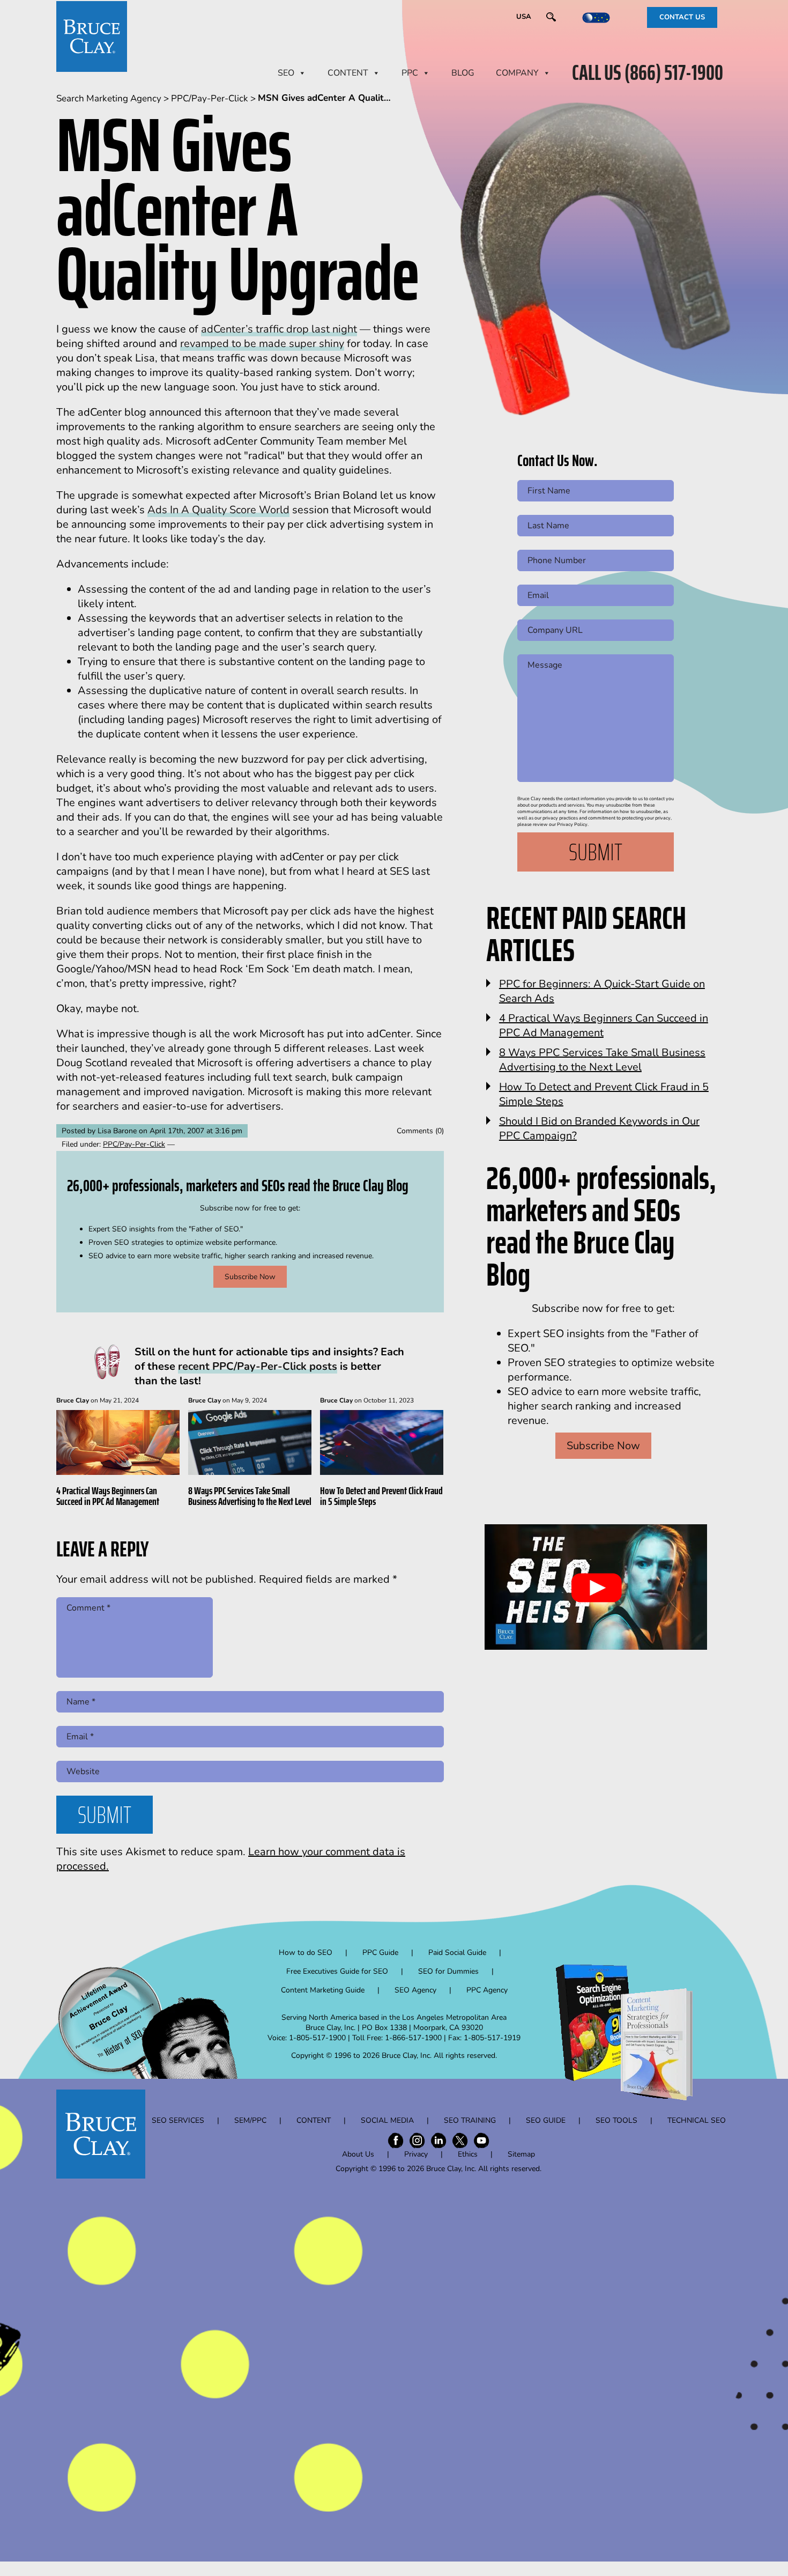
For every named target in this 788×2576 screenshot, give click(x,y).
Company (517, 73)
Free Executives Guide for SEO (337, 1971)
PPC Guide (380, 1953)
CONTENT (348, 73)
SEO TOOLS (616, 2120)
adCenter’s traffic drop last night (279, 329)
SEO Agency (415, 1990)
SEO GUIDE (546, 2120)
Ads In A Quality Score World (218, 510)
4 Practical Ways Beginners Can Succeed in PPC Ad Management (108, 1496)
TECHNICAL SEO (697, 2120)
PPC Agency (487, 1990)
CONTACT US (682, 17)
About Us (358, 2154)
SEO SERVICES (178, 2120)
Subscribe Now (250, 1277)
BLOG (463, 73)
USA (524, 17)
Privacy (416, 2154)
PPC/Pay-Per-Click (134, 1144)
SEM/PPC (250, 2120)
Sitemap (521, 2154)
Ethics (468, 2154)
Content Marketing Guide (323, 1990)
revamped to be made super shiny (262, 344)
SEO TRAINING (470, 2120)
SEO (286, 73)
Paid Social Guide (457, 1953)
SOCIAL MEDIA (387, 2120)
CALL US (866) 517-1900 (648, 73)
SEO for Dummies (448, 1971)
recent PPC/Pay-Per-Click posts (258, 1366)
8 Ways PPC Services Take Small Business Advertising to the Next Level (250, 1496)
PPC (410, 73)
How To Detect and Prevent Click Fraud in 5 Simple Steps (381, 1496)
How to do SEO (306, 1953)
